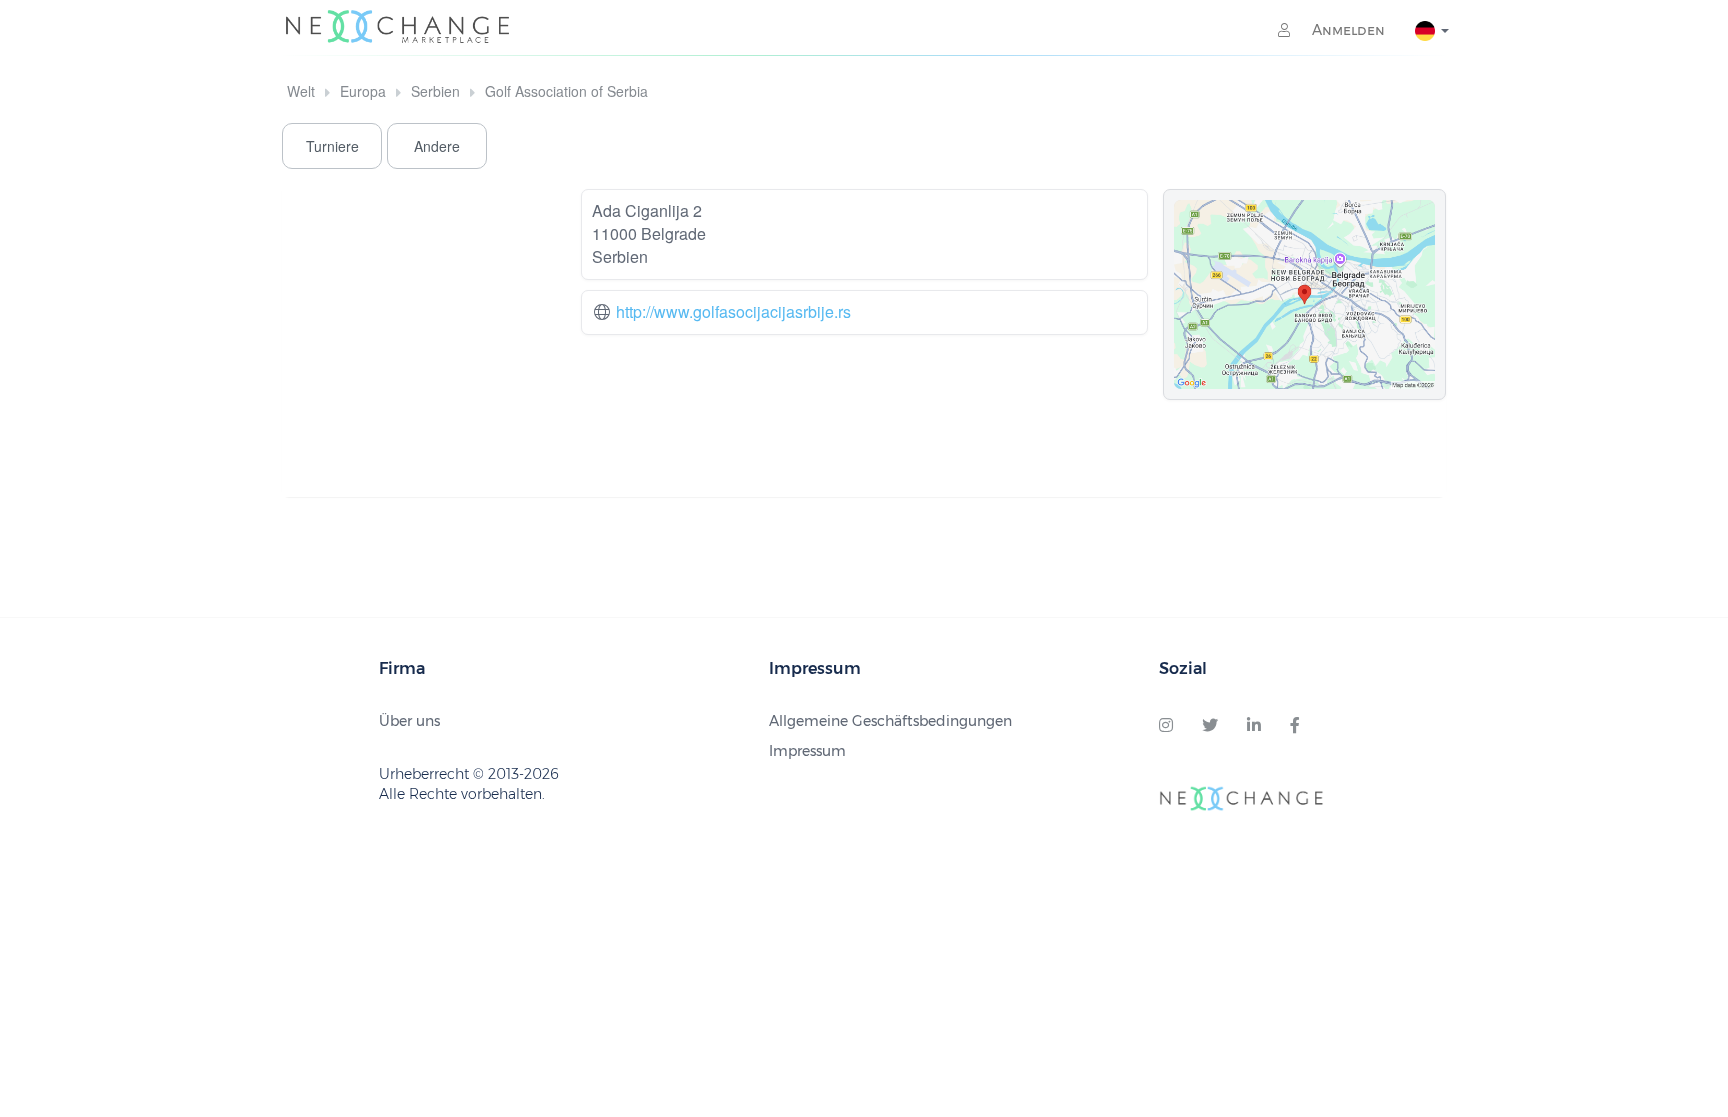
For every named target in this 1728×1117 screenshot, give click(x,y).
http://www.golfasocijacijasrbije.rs (733, 311)
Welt (301, 91)
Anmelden (1346, 30)
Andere (437, 146)
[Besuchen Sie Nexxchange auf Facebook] (1295, 726)
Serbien (435, 91)
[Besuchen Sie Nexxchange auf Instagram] (1166, 726)
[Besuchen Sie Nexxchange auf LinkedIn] (1254, 726)
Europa (363, 91)
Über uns (409, 721)
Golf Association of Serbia (566, 91)
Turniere (332, 146)
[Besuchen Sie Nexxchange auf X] (1210, 726)
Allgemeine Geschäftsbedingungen (890, 721)
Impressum (807, 751)
